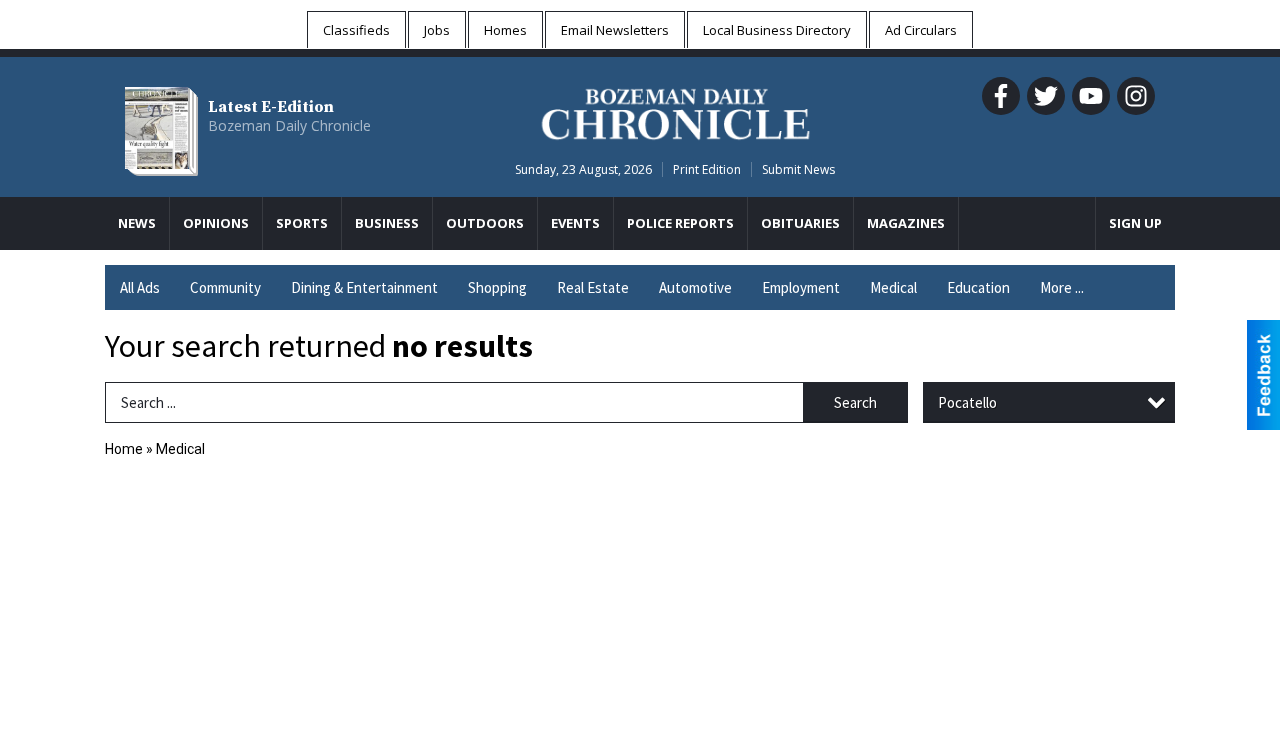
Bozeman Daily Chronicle (289, 125)
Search (855, 402)
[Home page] (675, 111)
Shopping (497, 287)
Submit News (798, 169)
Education (978, 287)
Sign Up (1135, 223)
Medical (893, 287)
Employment (801, 287)
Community (225, 287)
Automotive (695, 287)
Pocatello (967, 402)
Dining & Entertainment (364, 287)
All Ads (140, 287)
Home (124, 449)
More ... (1062, 287)
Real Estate (593, 287)
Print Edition (707, 169)
